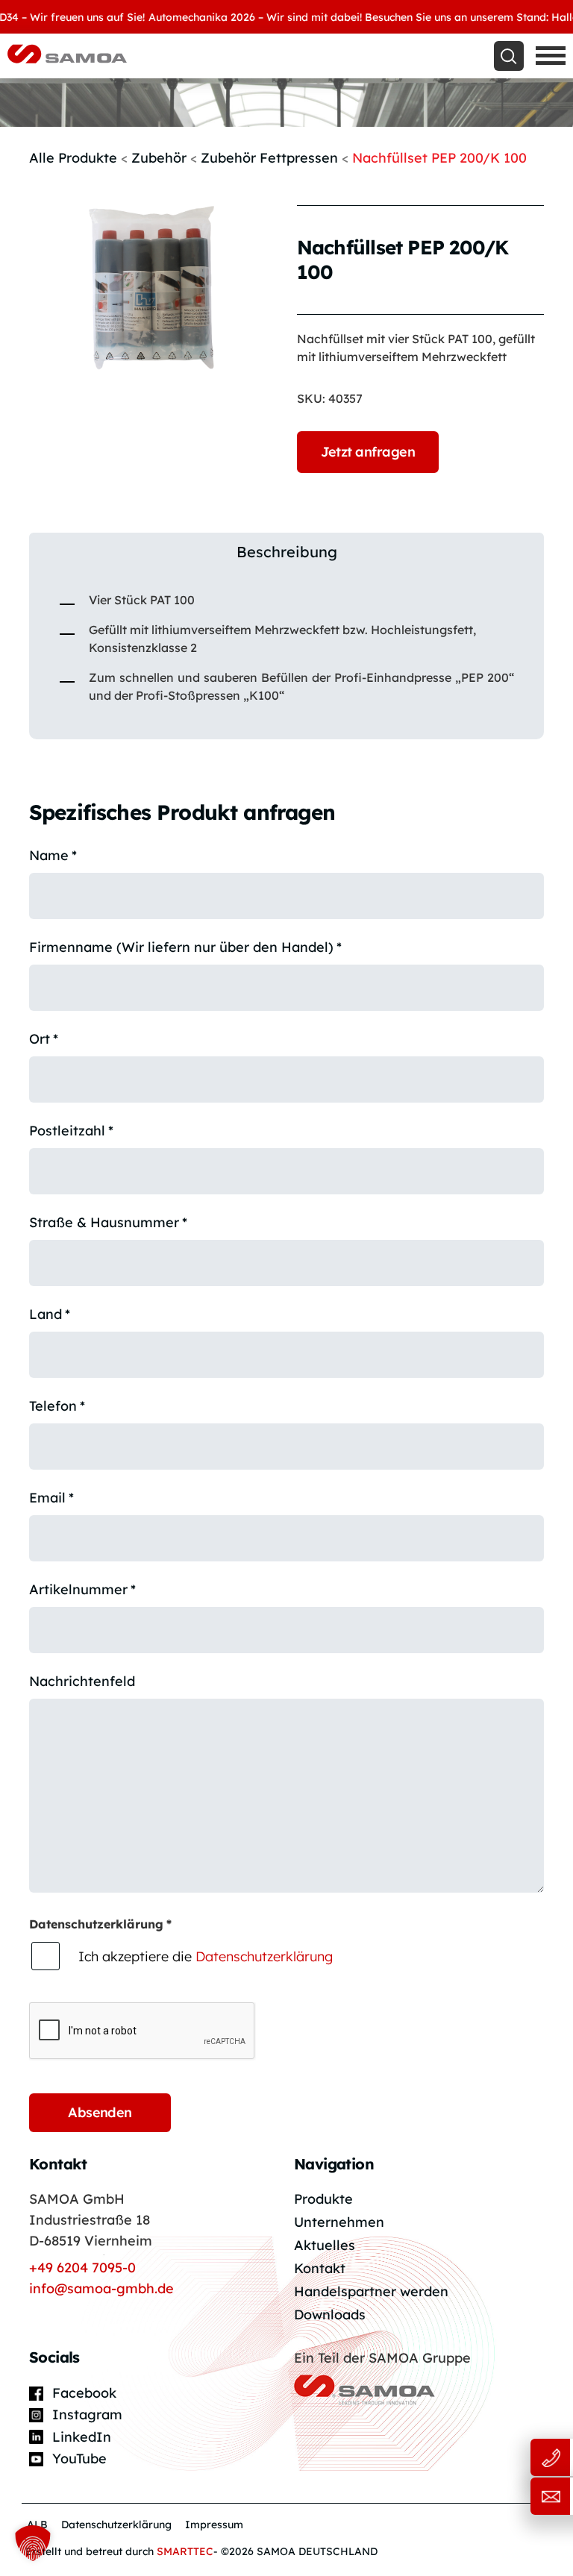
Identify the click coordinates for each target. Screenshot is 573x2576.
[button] (33, 2543)
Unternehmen (339, 2222)
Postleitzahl (71, 1131)
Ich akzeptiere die (206, 1956)
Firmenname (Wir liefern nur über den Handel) (185, 947)
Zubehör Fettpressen (269, 158)
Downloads (330, 2315)
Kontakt (320, 2268)
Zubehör (159, 158)
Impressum (214, 2525)
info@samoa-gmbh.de (101, 2288)
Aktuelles (325, 2245)
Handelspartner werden (371, 2291)
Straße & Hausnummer (108, 1222)
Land (50, 1314)
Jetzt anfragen (368, 452)
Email (51, 1498)
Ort (44, 1039)
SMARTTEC (185, 2551)
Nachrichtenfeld (82, 1681)
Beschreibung (287, 552)
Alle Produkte (73, 158)
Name (53, 855)
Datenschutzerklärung (264, 1956)
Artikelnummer (82, 1589)
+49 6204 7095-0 (82, 2268)
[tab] (286, 552)
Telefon (57, 1406)
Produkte (323, 2199)
